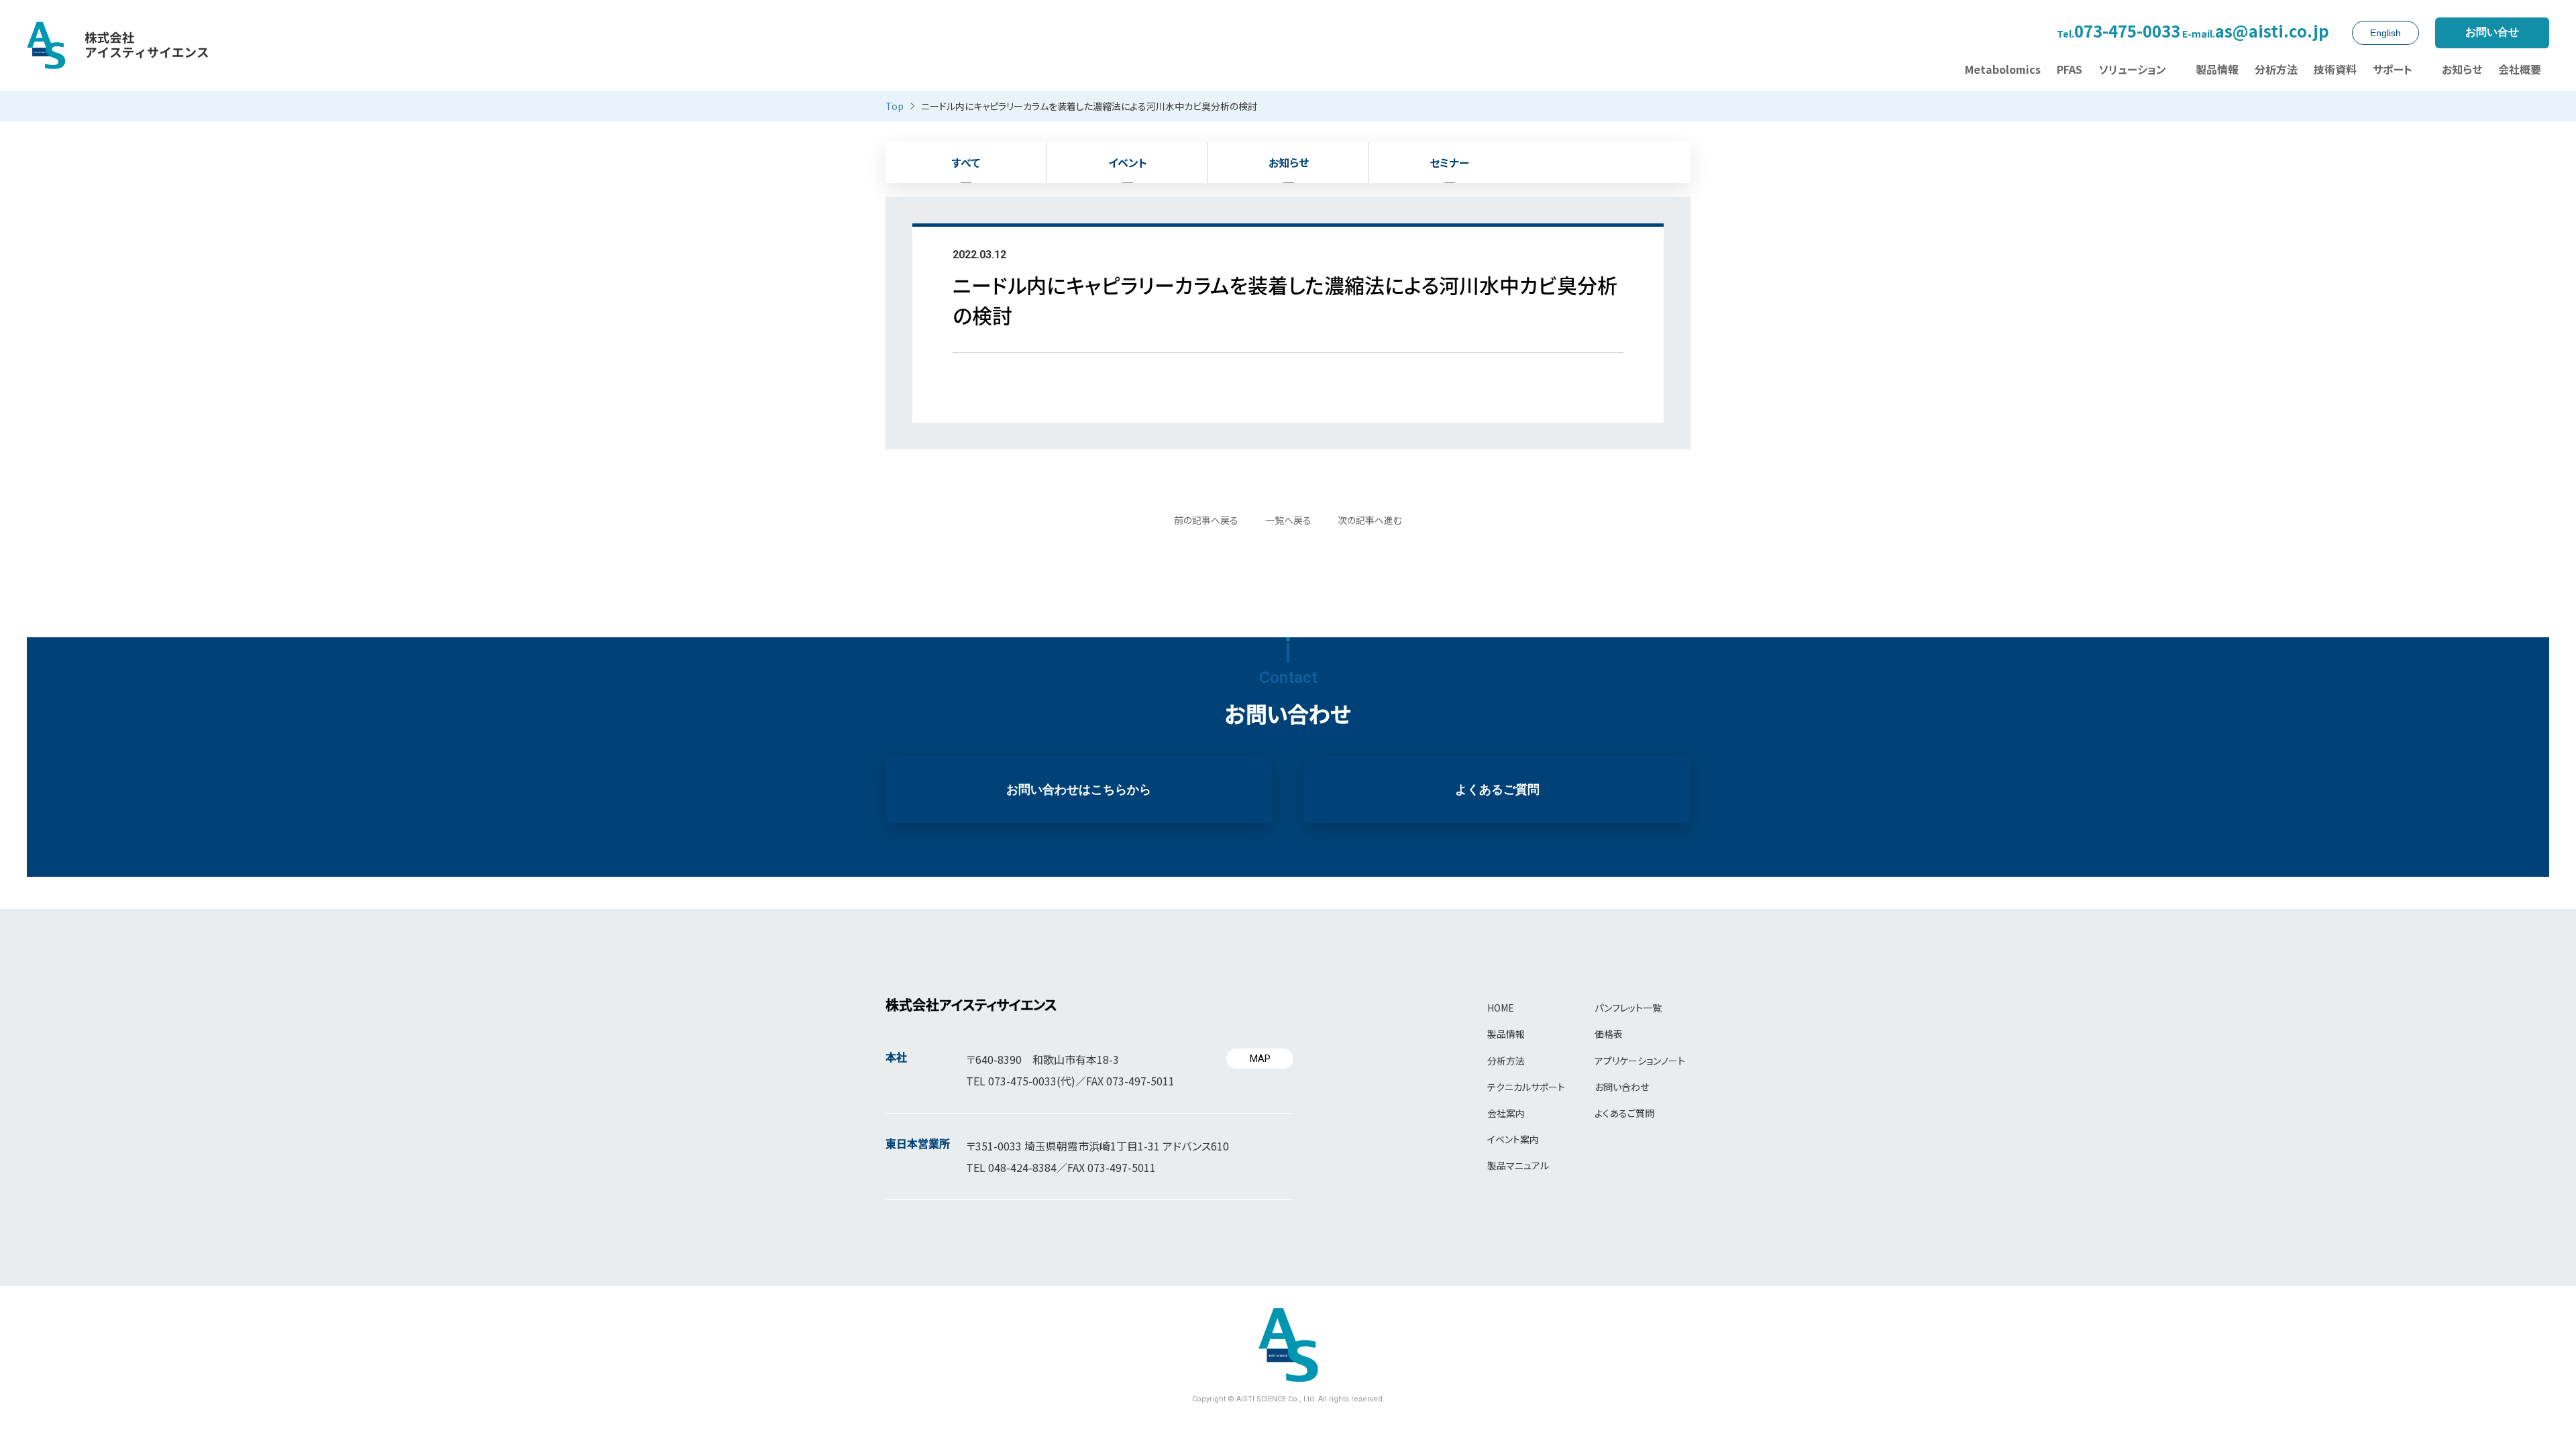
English (2385, 33)
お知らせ (1289, 162)
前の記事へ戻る (1206, 520)
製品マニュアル (1518, 1165)
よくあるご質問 (1497, 790)
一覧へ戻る (1288, 520)
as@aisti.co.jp (2256, 32)
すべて (966, 162)
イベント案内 (1513, 1139)
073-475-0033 (2118, 32)
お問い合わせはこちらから (1079, 790)
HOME (1501, 1008)
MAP (1260, 1059)
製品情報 (1506, 1034)
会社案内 (1506, 1113)
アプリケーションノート (1640, 1061)
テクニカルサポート (1526, 1087)
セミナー (1449, 162)
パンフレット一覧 (1628, 1008)
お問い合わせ (1622, 1087)
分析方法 (1506, 1061)
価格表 (1609, 1034)
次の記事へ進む (1370, 520)
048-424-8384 (1022, 1167)
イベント (1128, 162)
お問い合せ (2492, 32)
